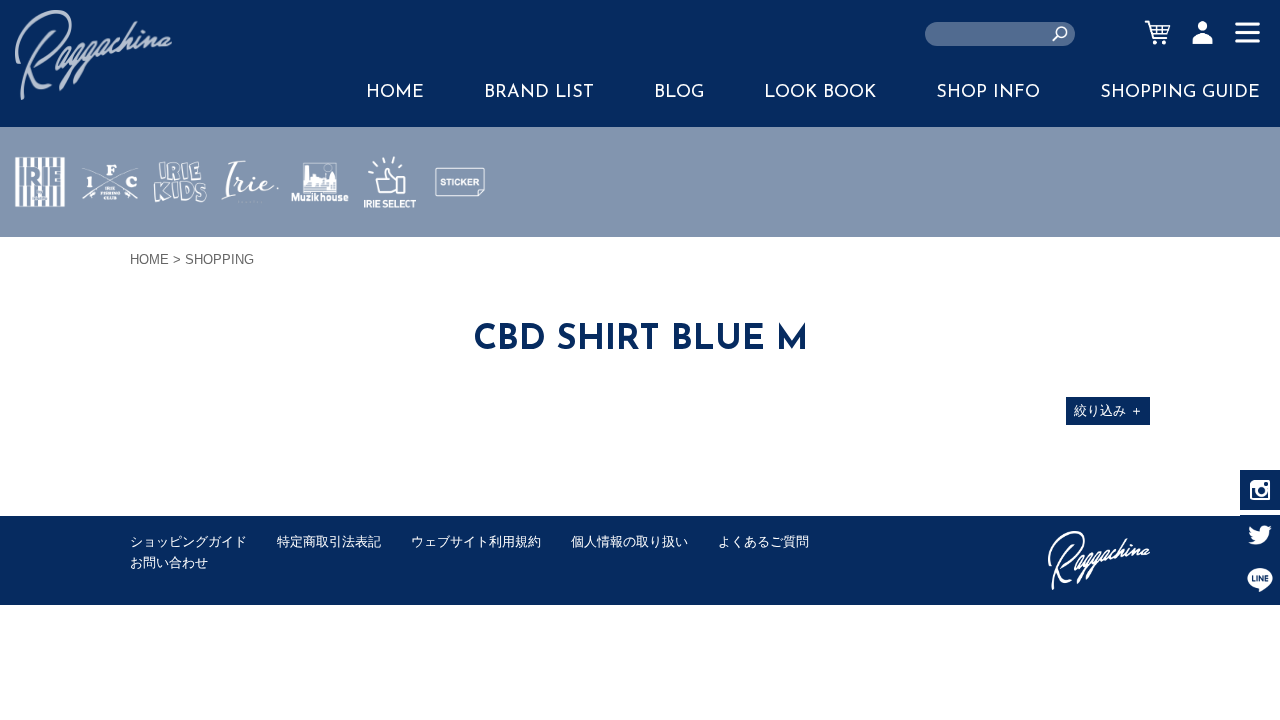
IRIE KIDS (180, 241)
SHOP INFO (988, 93)
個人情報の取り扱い (629, 541)
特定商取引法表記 (329, 541)
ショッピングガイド (188, 541)
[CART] (1157, 32)
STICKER (460, 229)
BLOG (679, 93)
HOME (395, 93)
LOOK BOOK (820, 93)
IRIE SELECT (390, 241)
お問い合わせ (169, 562)
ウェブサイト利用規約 (476, 541)
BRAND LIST (539, 93)
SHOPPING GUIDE (1180, 93)
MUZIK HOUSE (320, 241)
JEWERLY (250, 229)
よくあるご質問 (763, 541)
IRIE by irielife (40, 241)
